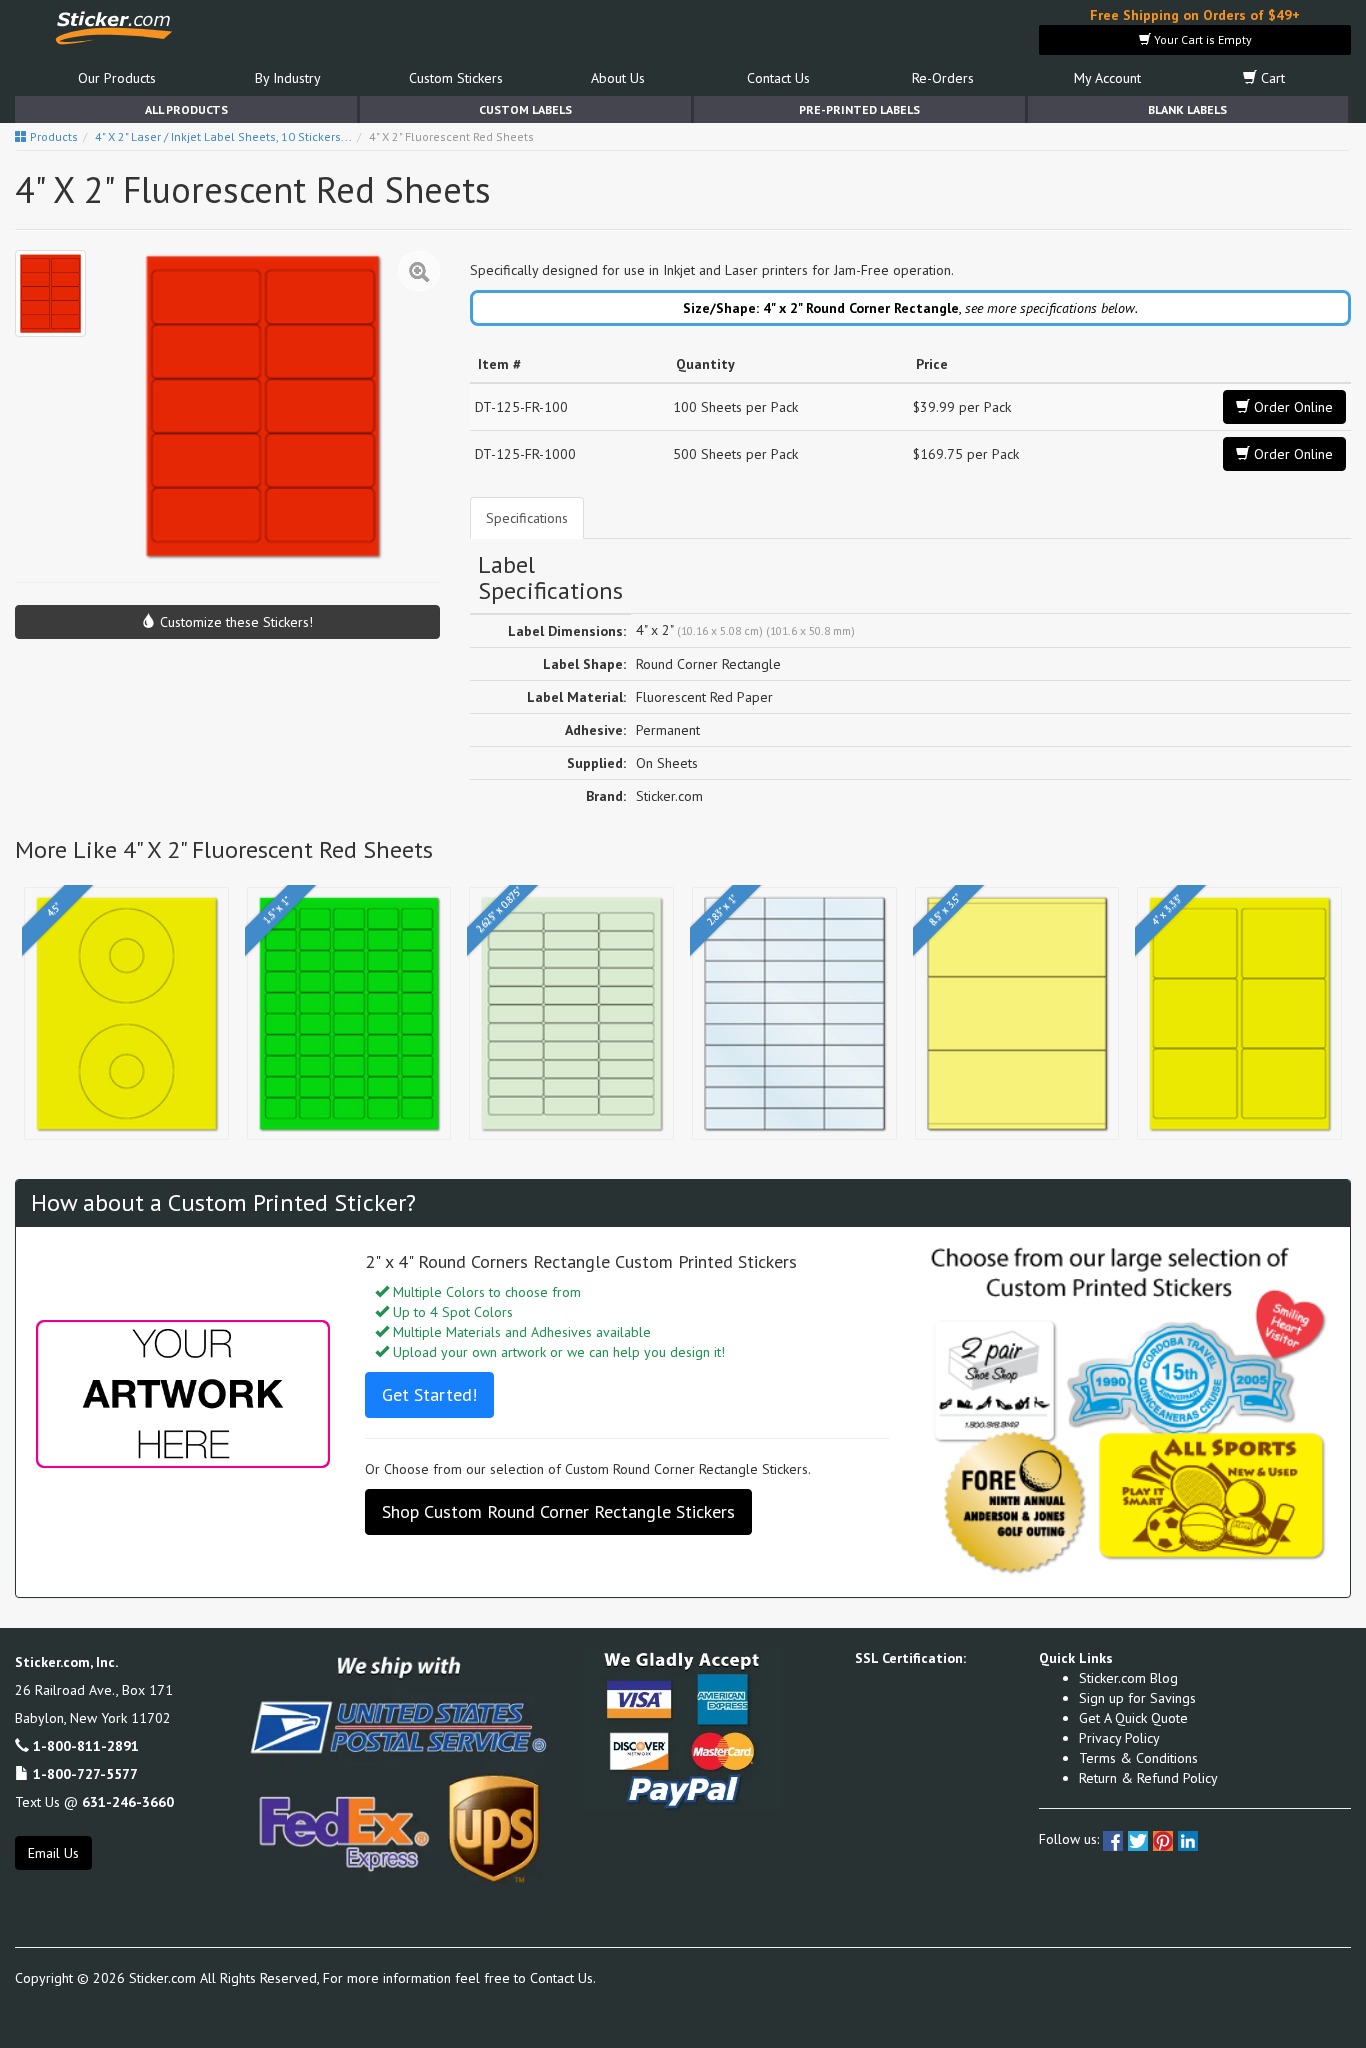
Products (52, 136)
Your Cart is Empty (1201, 39)
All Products (186, 109)
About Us (618, 78)
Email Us (53, 1853)
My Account (1107, 78)
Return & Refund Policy (1148, 1778)
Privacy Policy (1119, 1738)
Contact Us (778, 78)
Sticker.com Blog (1128, 1678)
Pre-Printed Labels (859, 109)
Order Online (1291, 407)
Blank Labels (1187, 109)
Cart (1271, 78)
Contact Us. (563, 1978)
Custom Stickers (456, 78)
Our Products (117, 78)
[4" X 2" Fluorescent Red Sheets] (50, 293)
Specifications (527, 518)
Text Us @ (94, 1802)
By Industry (288, 78)
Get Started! (429, 1394)
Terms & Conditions (1138, 1758)
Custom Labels (525, 109)
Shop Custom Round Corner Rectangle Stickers (558, 1511)
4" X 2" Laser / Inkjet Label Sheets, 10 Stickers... (223, 136)
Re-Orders (943, 78)
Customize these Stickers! (234, 622)
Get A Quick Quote (1133, 1718)
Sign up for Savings (1137, 1698)
